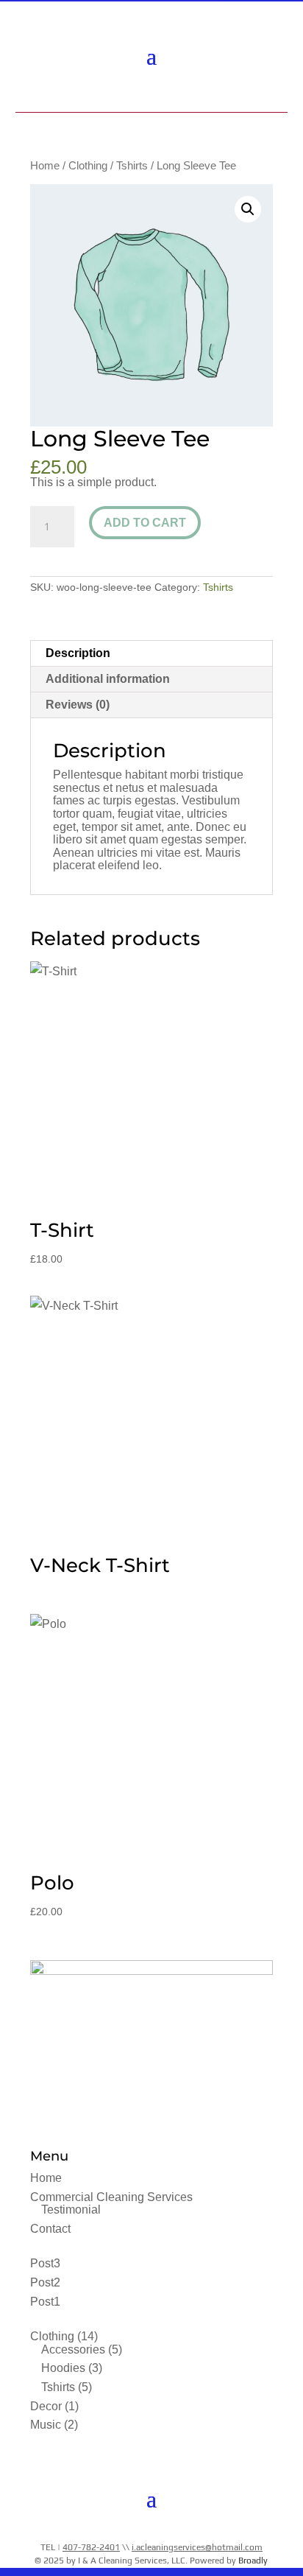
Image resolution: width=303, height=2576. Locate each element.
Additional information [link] (108, 679)
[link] (150, 93)
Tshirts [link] (132, 166)
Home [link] (45, 166)
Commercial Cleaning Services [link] (111, 2197)
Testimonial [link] (71, 2210)
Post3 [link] (45, 2263)
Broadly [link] (253, 2561)
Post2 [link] (45, 2282)
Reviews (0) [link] (78, 705)
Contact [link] (50, 2229)
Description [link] (78, 653)
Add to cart (145, 523)
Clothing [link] (88, 166)
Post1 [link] (45, 2302)
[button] (151, 55)
